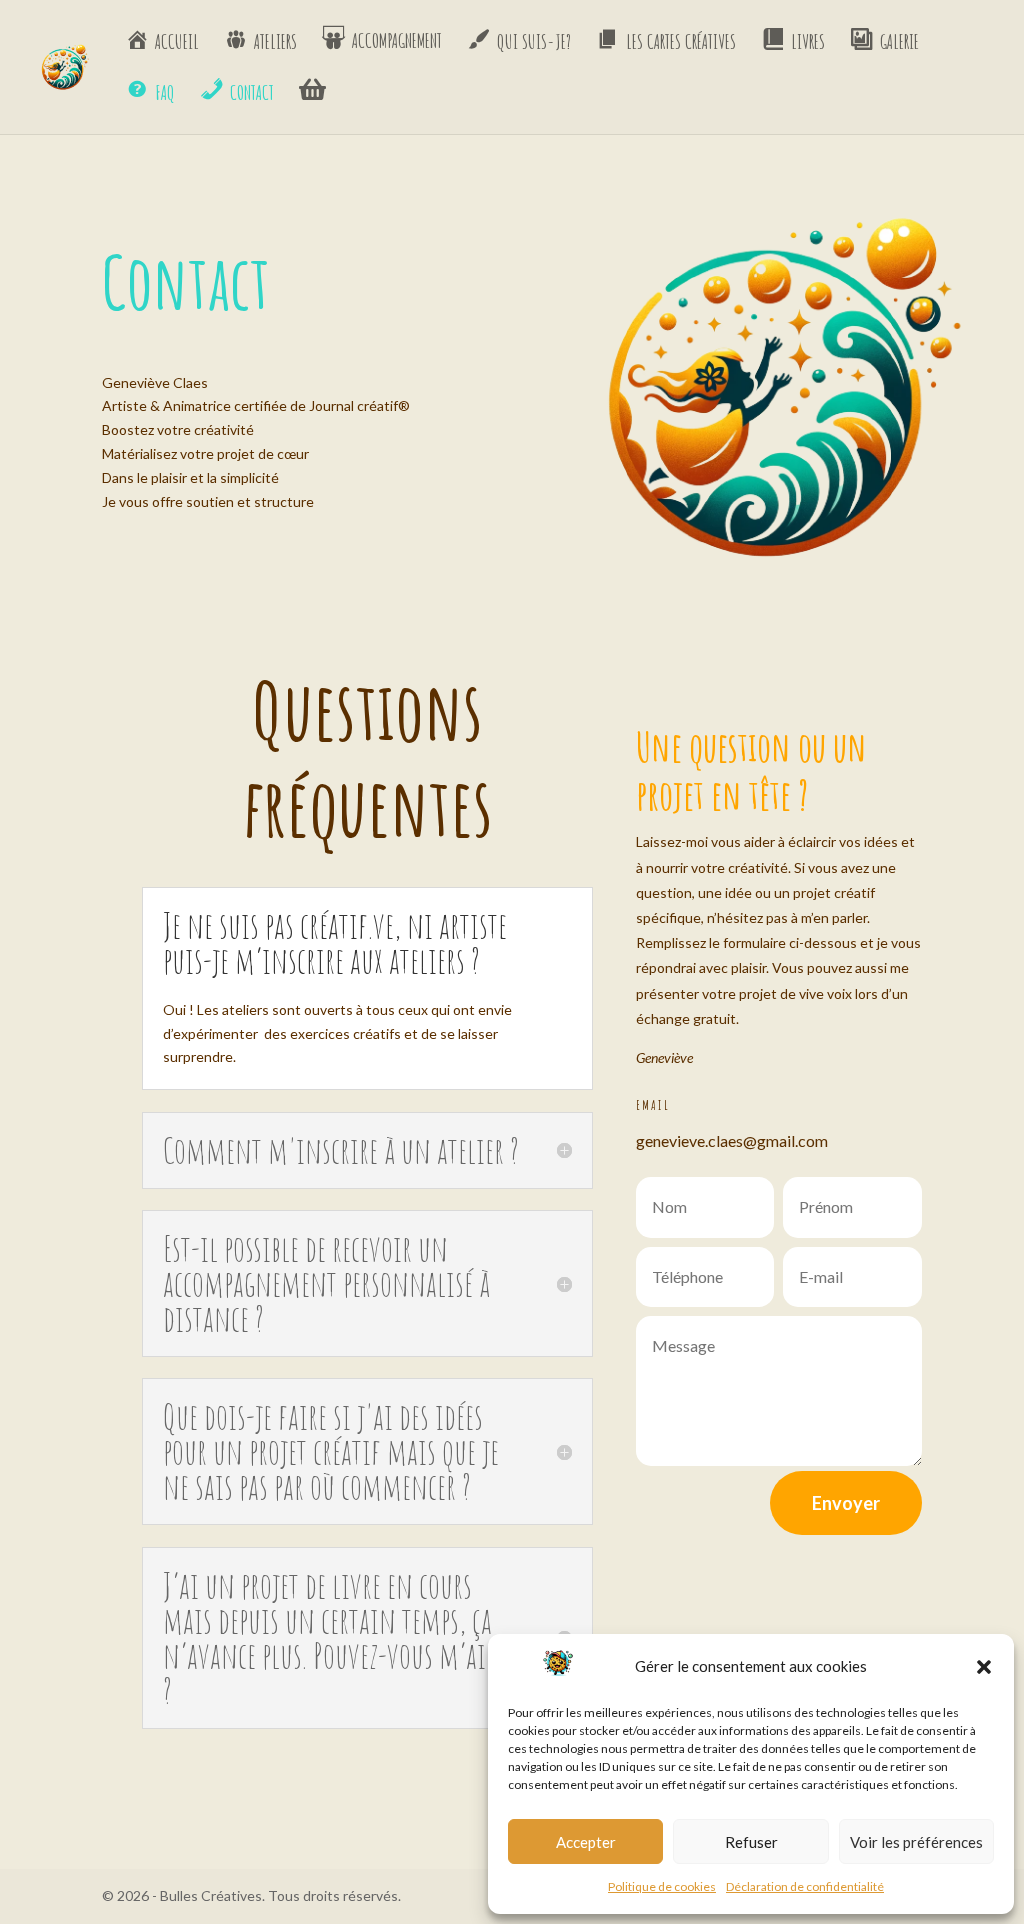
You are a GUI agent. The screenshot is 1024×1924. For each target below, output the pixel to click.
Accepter (586, 1842)
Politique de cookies (662, 1886)
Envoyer (846, 1503)
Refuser (751, 1842)
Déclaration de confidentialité (805, 1886)
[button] (984, 1667)
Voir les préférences (916, 1842)
